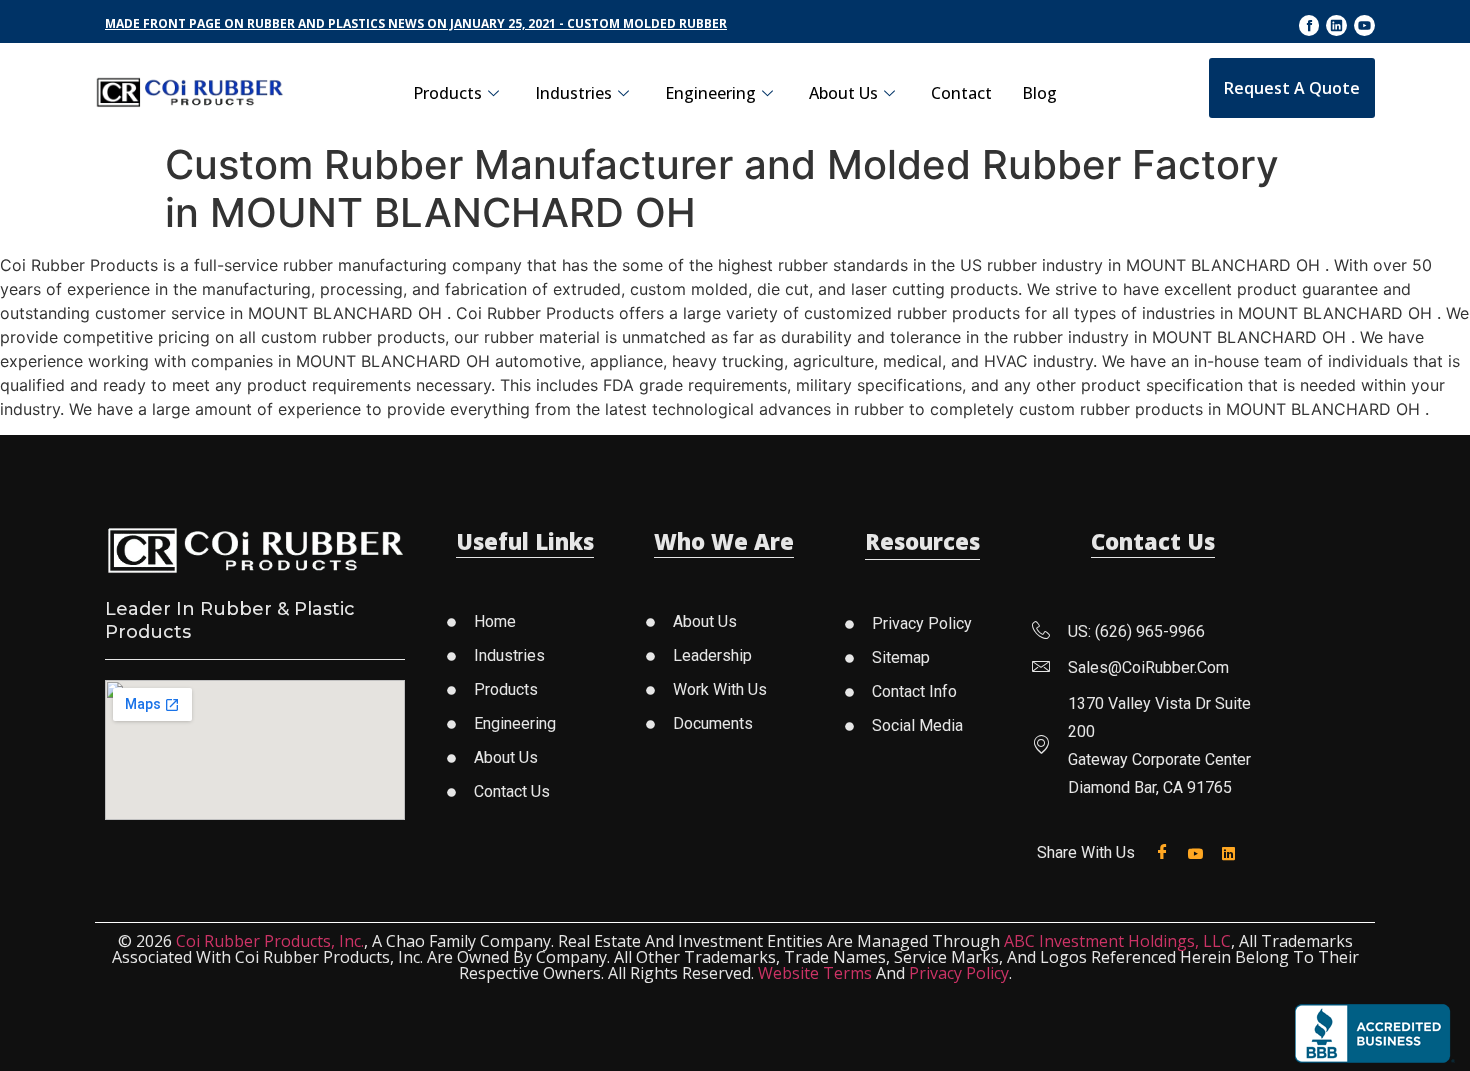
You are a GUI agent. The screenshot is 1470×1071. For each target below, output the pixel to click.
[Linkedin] (1336, 25)
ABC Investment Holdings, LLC (1117, 941)
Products (447, 93)
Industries (573, 93)
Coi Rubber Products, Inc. (270, 941)
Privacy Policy (959, 973)
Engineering (710, 93)
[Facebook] (1166, 852)
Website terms (815, 973)
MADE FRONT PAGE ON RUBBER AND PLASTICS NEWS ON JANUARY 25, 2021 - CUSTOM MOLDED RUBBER (416, 23)
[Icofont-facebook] (1309, 25)
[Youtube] (1364, 25)
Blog (1039, 93)
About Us (843, 93)
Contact (961, 93)
